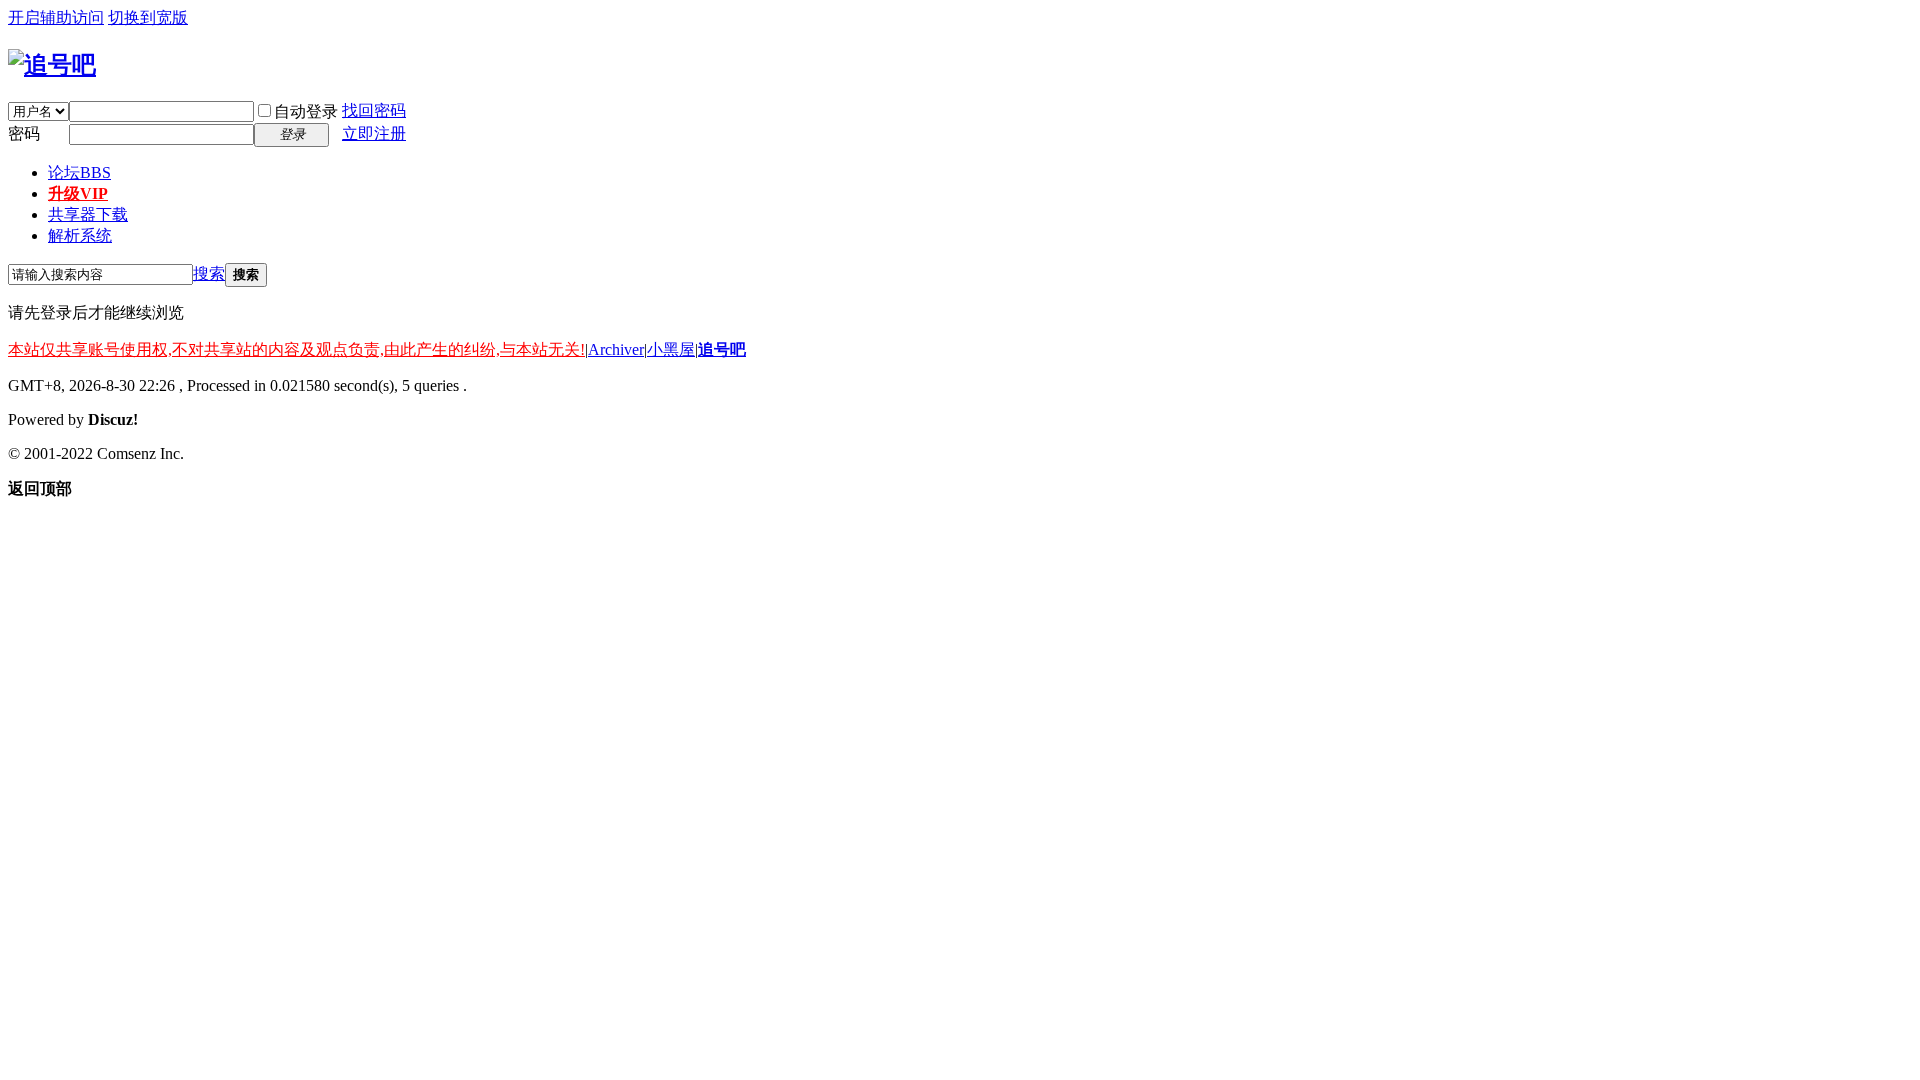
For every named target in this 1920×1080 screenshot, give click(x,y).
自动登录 (306, 111)
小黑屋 (671, 349)
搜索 (209, 273)
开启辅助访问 (56, 17)
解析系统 (80, 235)
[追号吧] (52, 65)
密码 (24, 133)
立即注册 (374, 133)
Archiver (616, 349)
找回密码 (374, 110)
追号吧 (722, 349)
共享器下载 (88, 214)
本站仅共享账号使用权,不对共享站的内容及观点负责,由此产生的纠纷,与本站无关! (296, 349)
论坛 (79, 172)
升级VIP (78, 193)
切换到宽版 (148, 17)
